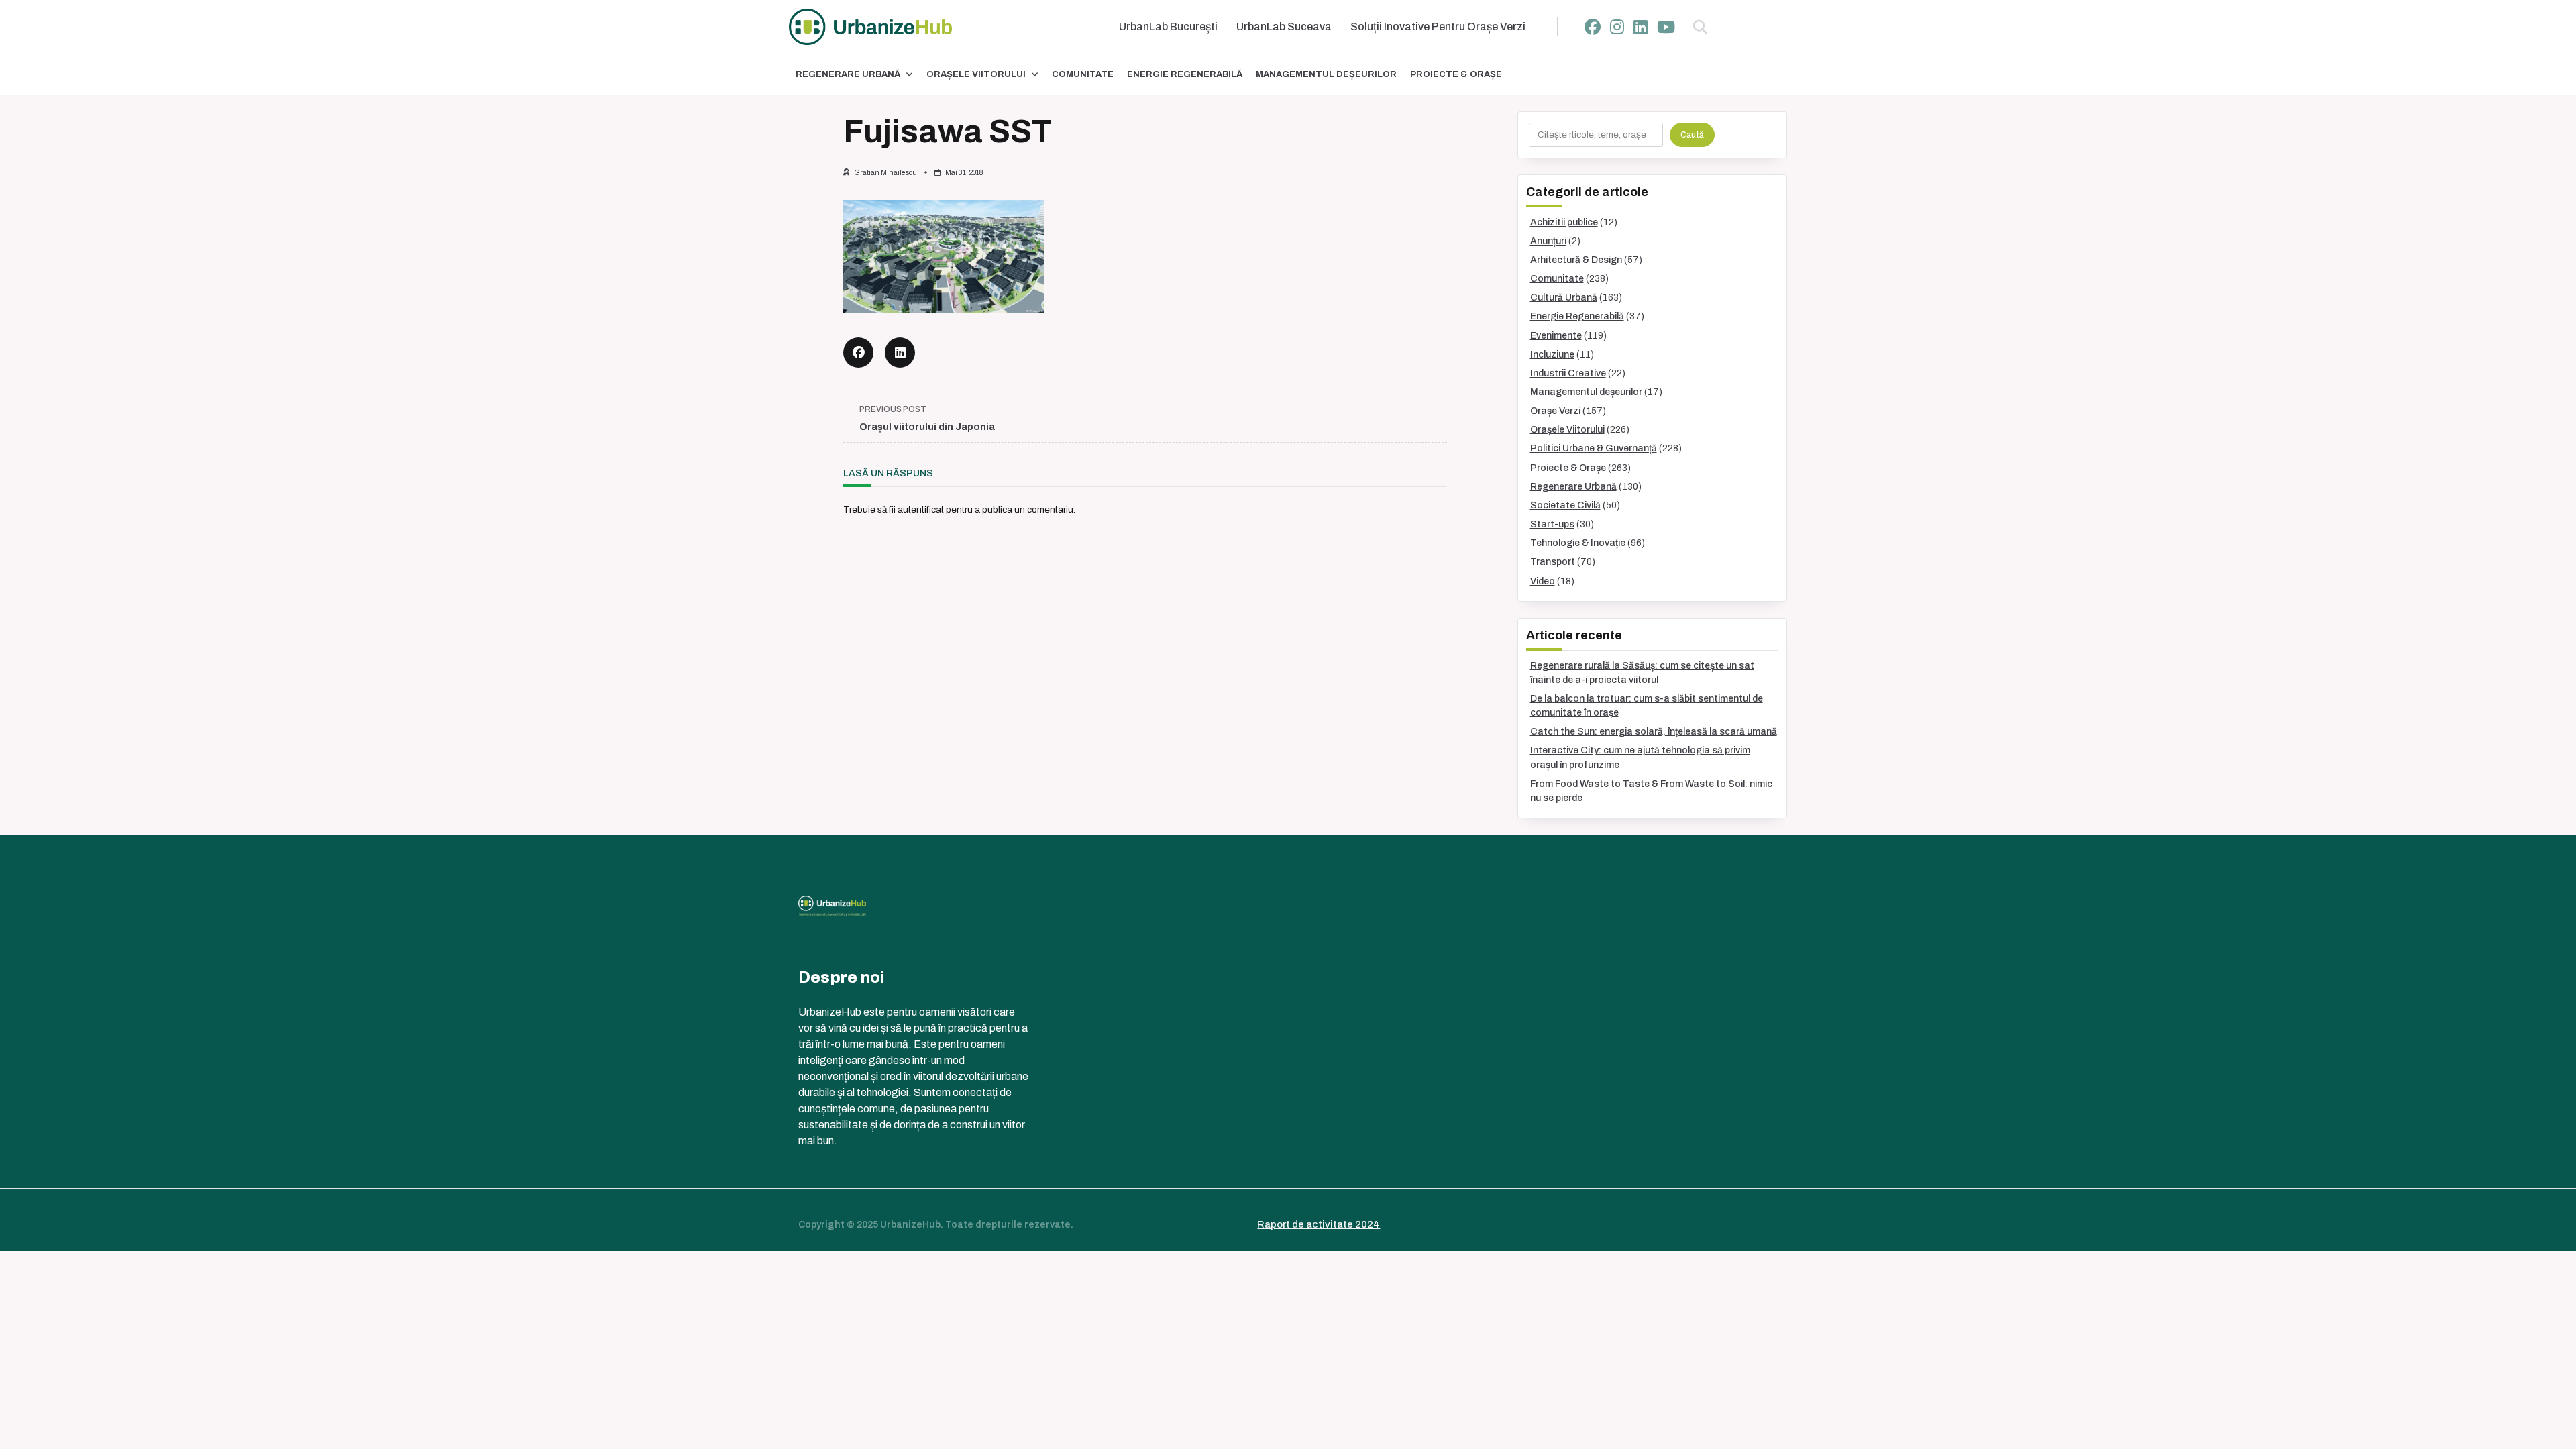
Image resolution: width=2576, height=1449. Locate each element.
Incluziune (1552, 355)
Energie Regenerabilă (1185, 74)
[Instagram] (1617, 27)
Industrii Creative (1568, 373)
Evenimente (1556, 336)
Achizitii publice (1564, 222)
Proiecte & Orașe (1456, 74)
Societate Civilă (1565, 505)
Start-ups (1552, 524)
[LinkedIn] (1641, 27)
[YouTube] (1666, 27)
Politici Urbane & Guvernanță (1594, 448)
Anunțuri (1548, 241)
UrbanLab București (1168, 26)
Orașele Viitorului (976, 74)
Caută (1692, 135)
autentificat (921, 509)
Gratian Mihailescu (885, 173)
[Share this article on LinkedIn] (900, 353)
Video (1543, 581)
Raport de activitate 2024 (1319, 1224)
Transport (1553, 562)
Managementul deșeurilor (1326, 74)
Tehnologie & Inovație (1578, 543)
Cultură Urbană (1564, 298)
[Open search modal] (1700, 27)
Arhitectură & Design (1576, 260)
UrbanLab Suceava (1284, 26)
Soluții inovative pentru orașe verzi (1438, 26)
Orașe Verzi (1555, 411)
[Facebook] (1593, 27)
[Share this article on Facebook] (858, 353)
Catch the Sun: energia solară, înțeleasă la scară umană (1654, 732)
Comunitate (1083, 74)
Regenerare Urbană (848, 74)
